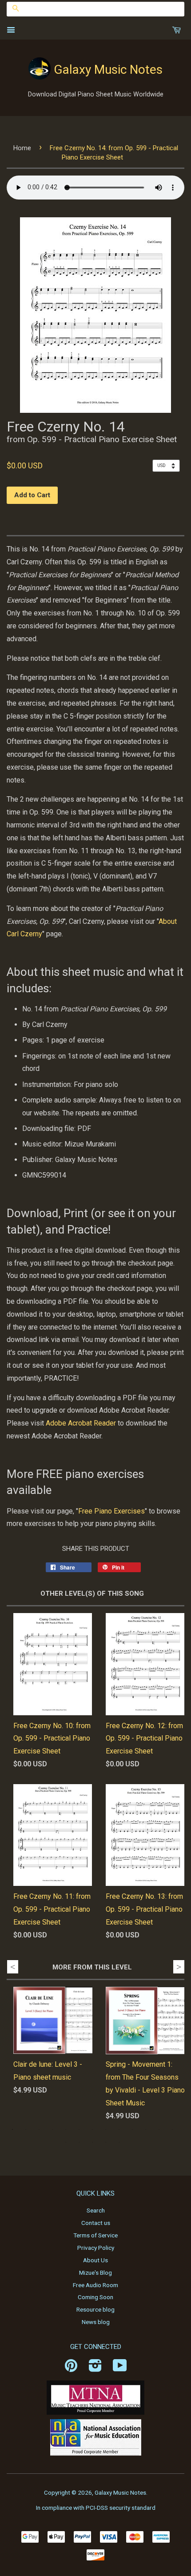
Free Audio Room (95, 2285)
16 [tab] (92, 2142)
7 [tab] (92, 2129)
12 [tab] (159, 2129)
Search (96, 2210)
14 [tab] (66, 2142)
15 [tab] (79, 2142)
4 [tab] (52, 2129)
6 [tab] (79, 2129)
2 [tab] (26, 2129)
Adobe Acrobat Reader (81, 1423)
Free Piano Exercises (111, 1511)
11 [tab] (146, 2129)
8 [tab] (106, 2129)
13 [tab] (172, 2129)
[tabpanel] (46, 2048)
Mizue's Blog (95, 2272)
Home (22, 148)
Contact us (96, 2223)
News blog (96, 2322)
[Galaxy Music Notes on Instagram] (95, 2368)
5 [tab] (66, 2129)
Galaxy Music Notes (108, 70)
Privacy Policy (96, 2248)
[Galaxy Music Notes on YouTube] (120, 2368)
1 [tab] (12, 2129)
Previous (13, 1967)
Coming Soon (95, 2297)
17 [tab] (106, 2142)
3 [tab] (39, 2129)
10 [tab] (132, 2129)
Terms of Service (95, 2235)
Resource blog (95, 2309)
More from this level (92, 1967)
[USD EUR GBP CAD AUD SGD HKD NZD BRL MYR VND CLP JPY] (168, 465)
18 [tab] (119, 2142)
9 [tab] (119, 2129)
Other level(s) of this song (92, 1594)
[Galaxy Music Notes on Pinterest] (71, 2368)
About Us (95, 2260)
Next (179, 1967)
